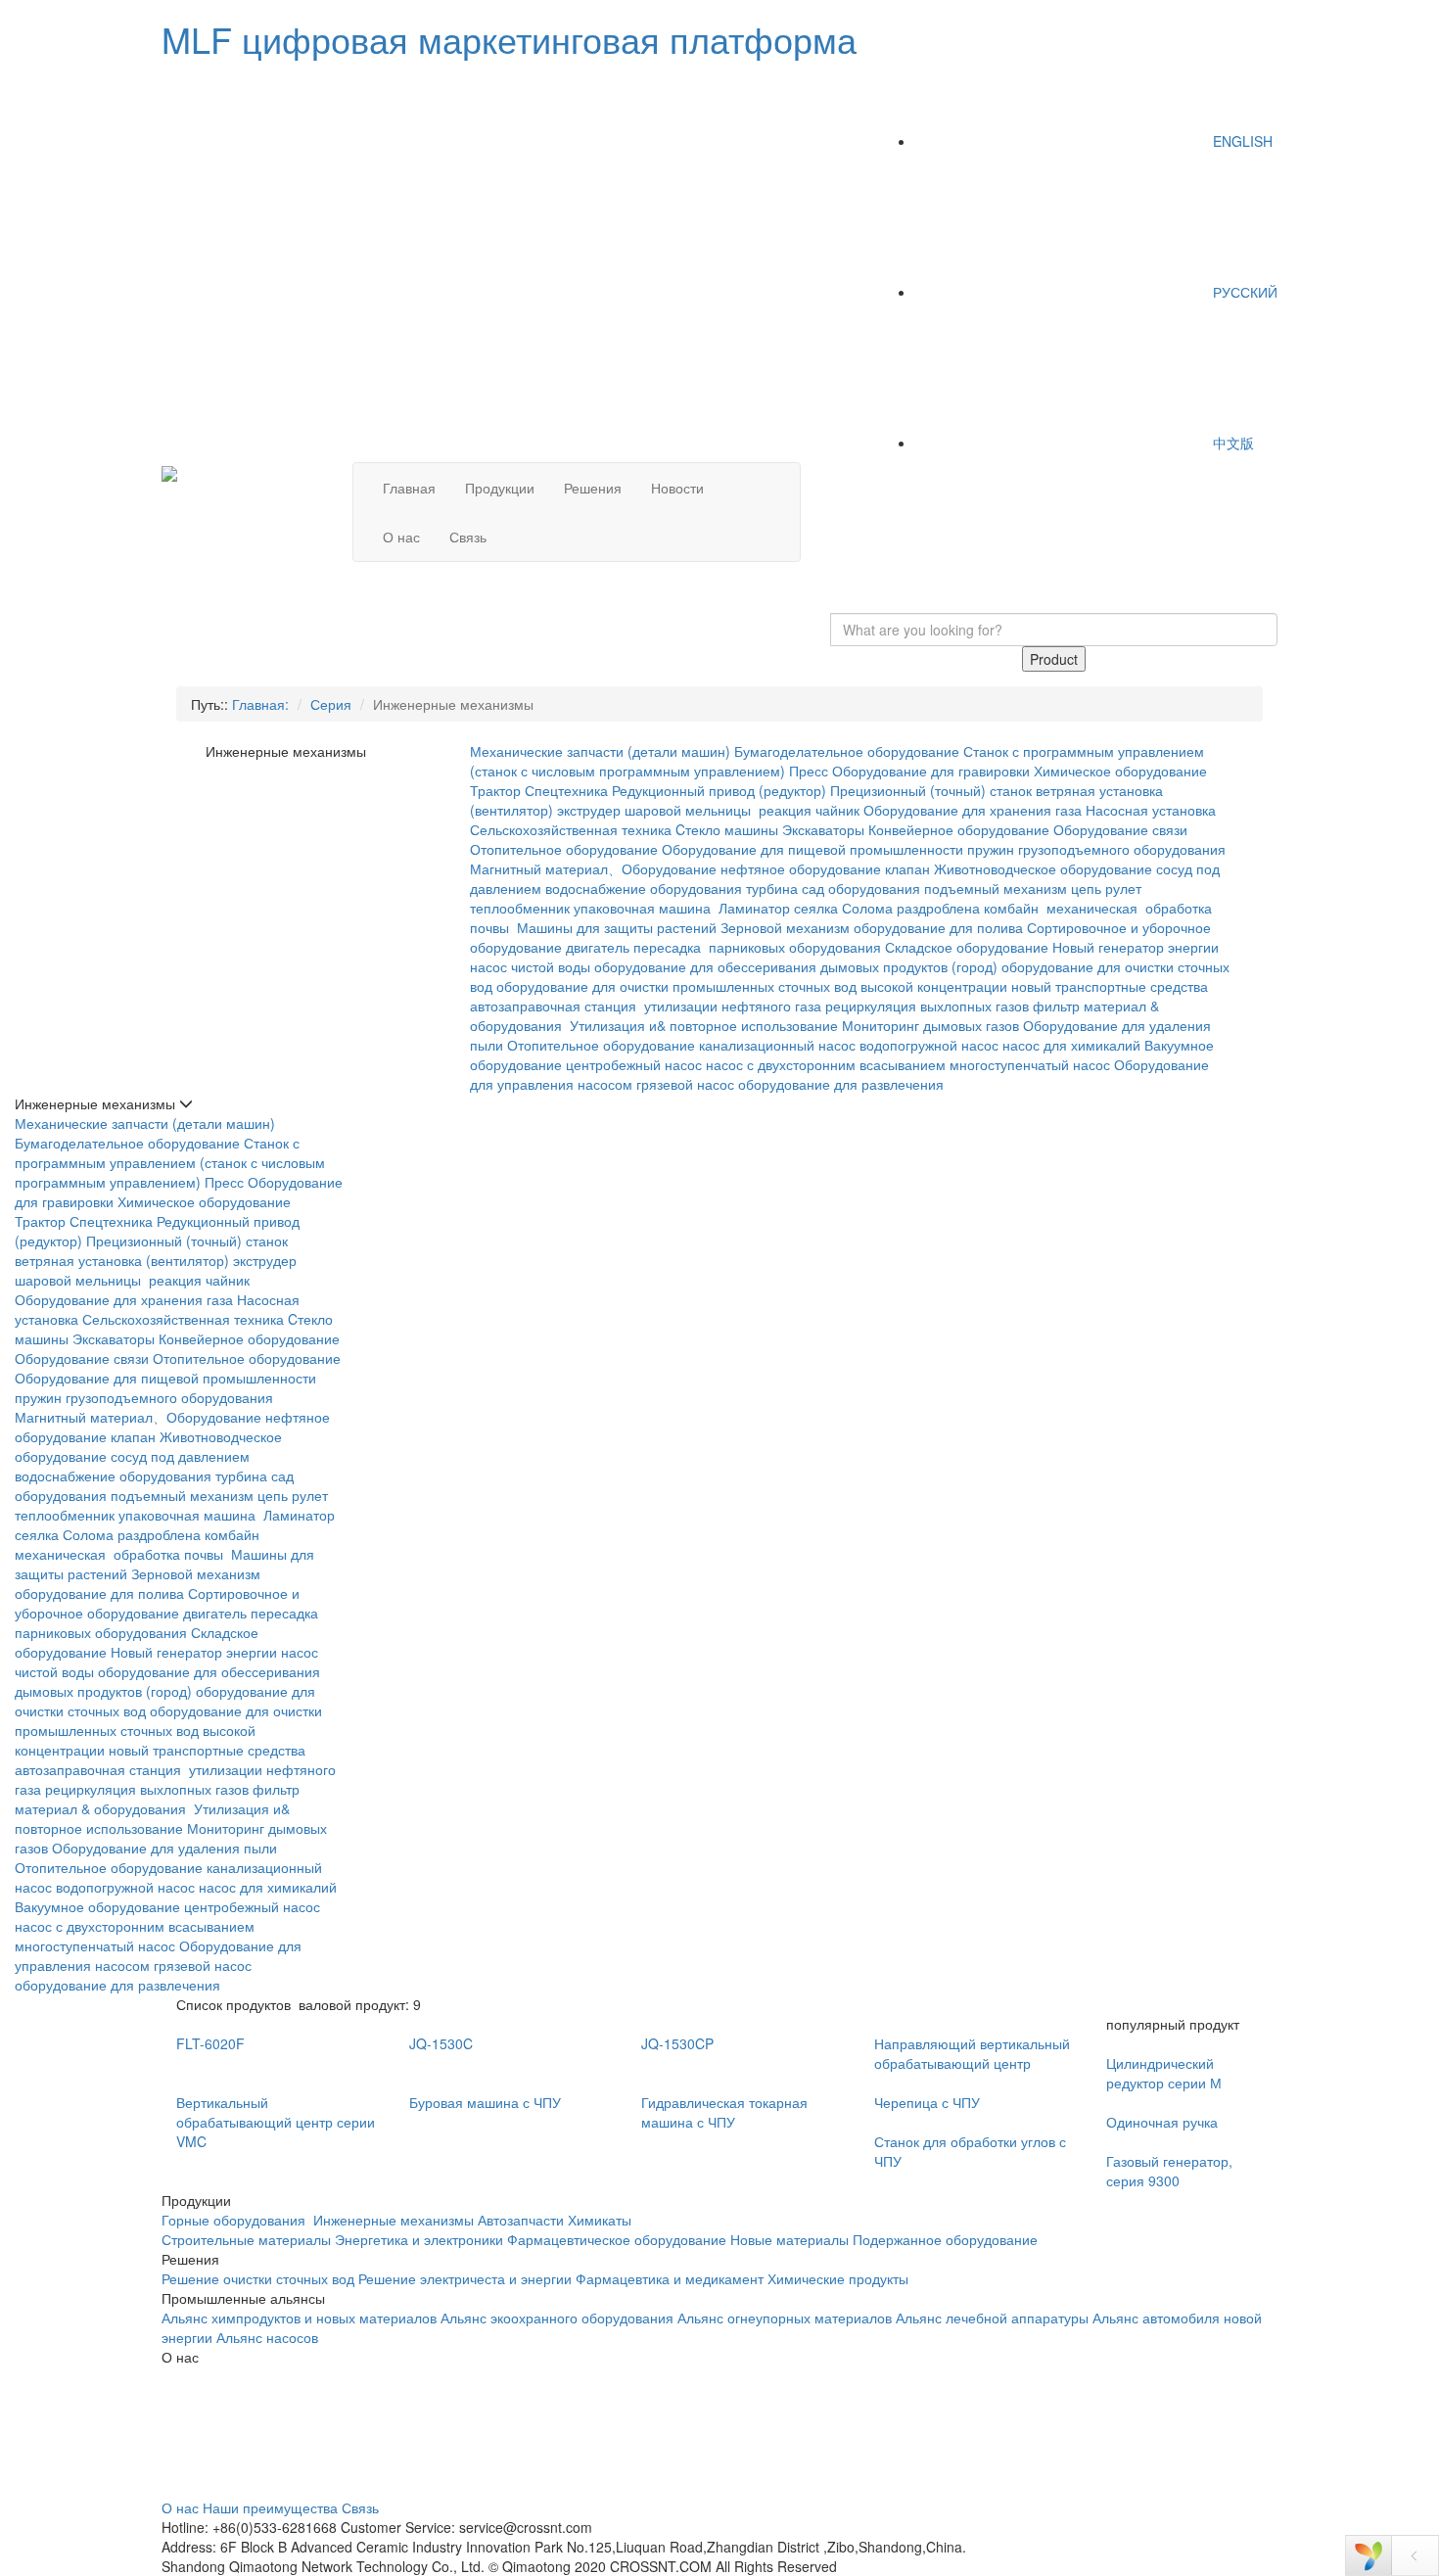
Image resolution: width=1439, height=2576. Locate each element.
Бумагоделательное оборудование (847, 751)
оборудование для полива (938, 927)
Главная (409, 488)
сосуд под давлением (180, 1456)
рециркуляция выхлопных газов (927, 1006)
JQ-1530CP (677, 2043)
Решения (593, 488)
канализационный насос (777, 1045)
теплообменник (520, 908)
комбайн (1013, 908)
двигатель (598, 947)
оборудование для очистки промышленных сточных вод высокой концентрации (752, 986)
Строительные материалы (246, 2239)
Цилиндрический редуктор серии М (1164, 2073)
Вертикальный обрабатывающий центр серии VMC (276, 2122)
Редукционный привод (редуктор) (719, 790)
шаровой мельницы (690, 810)
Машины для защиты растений (617, 927)
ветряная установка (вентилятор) (122, 1260)
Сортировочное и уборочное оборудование (157, 1603)
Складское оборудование (967, 947)
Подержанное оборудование (945, 2239)
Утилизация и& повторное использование (704, 1025)
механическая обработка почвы (121, 1554)
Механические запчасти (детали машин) (600, 751)
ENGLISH (1241, 141)
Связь (468, 537)
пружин (991, 849)
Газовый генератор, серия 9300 (1169, 2171)
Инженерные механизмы (394, 2220)
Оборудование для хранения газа (973, 810)
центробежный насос (634, 1064)
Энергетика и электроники (419, 2239)
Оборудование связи (1120, 829)
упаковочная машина (644, 908)
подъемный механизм (996, 888)
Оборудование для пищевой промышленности (812, 849)
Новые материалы (789, 2239)
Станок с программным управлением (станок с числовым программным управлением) (170, 1162)
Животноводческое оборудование (1043, 868)
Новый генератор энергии (1136, 947)
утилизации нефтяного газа (733, 1006)
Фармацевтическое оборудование (617, 2239)
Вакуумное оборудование (97, 1906)
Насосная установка (1151, 810)
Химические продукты (838, 2278)
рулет (1123, 888)
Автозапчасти (521, 2220)
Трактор (495, 790)
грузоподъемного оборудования (1122, 849)
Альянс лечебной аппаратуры (992, 2318)
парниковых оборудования (795, 947)
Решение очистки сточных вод (258, 2278)
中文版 (1231, 443)
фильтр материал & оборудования (157, 1799)
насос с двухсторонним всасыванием (826, 1064)
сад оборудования (861, 888)
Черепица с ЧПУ (927, 2102)
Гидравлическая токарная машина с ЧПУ (724, 2112)
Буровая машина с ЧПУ (485, 2102)
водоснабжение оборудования (644, 888)
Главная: (260, 704)
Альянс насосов (267, 2337)
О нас (401, 537)
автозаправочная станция (555, 1006)
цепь (1086, 888)
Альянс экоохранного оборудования (557, 2318)
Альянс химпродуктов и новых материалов (299, 2318)
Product (1054, 659)
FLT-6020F (210, 2043)
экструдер (589, 810)
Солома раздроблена (911, 908)
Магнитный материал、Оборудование (593, 868)
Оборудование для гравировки (931, 771)
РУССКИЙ (1243, 292)
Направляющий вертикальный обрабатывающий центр (972, 2053)
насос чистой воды (530, 966)
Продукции (500, 488)
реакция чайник (809, 810)
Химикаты (600, 2220)
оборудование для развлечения (843, 1084)
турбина (772, 888)
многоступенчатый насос (1030, 1064)
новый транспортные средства (1110, 986)
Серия (331, 704)
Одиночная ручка (1162, 2122)
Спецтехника (566, 790)
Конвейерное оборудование (959, 829)
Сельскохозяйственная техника (571, 829)
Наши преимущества (270, 2507)
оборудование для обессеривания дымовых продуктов (771, 966)
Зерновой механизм (785, 927)
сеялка (816, 908)
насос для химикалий (1071, 1045)
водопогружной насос (929, 1045)
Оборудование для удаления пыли (164, 1848)
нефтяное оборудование (801, 868)
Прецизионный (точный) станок (931, 790)
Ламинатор (754, 908)
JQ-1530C (441, 2043)
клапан (907, 868)
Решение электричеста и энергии (467, 2278)
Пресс (809, 771)
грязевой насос (685, 1084)
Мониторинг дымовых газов (930, 1025)
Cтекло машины (727, 829)
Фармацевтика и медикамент (670, 2278)
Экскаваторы (823, 829)
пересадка (669, 947)
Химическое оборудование (1120, 771)
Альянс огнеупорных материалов (785, 2318)
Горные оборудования (235, 2220)
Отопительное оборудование (564, 849)
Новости (677, 488)
